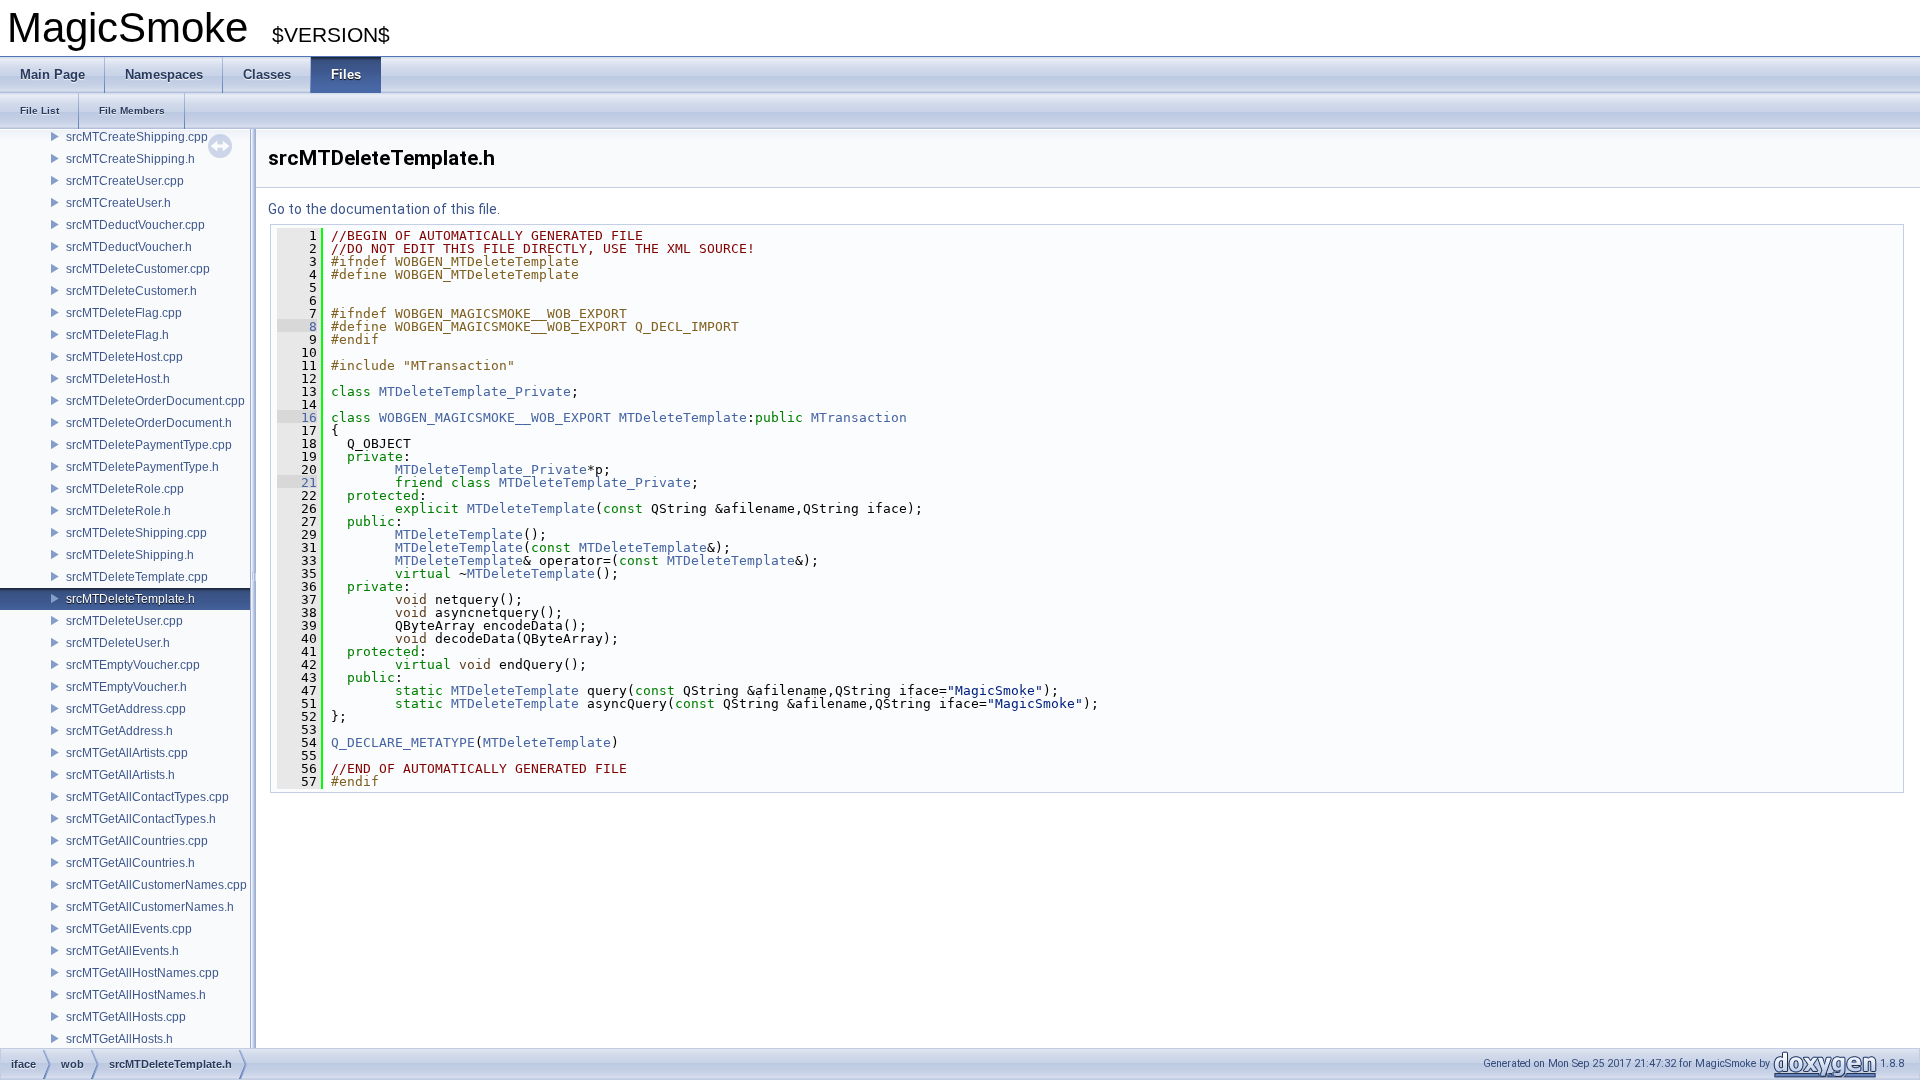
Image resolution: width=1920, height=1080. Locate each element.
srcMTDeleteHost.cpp (124, 357)
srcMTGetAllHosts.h (119, 1039)
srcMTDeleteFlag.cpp (124, 313)
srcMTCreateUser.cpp (125, 181)
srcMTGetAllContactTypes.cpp (147, 797)
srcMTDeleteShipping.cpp (136, 533)
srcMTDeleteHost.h (118, 379)
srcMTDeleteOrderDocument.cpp (155, 401)
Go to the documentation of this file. (384, 209)
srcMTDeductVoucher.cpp (135, 225)
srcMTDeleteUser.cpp (124, 621)
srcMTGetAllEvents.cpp (129, 929)
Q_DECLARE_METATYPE (403, 742)
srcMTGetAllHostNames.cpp (142, 973)
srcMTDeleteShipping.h (130, 555)
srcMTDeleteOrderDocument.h (149, 423)
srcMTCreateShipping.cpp (137, 137)
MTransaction (859, 417)
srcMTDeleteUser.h (118, 643)
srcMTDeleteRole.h (118, 511)
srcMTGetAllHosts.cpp (126, 1017)
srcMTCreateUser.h (118, 203)
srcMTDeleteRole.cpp (125, 489)
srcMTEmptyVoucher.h (126, 687)
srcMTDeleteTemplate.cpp (137, 577)
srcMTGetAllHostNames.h (136, 995)
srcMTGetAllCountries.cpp (137, 841)
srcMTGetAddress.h (119, 731)
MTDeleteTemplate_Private (475, 391)
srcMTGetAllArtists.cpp (127, 753)
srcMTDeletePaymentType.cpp (149, 445)
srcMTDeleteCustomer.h (131, 291)
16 (297, 417)
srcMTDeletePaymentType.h (142, 467)
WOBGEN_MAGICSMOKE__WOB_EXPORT (495, 417)
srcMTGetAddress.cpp (126, 709)
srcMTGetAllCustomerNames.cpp (156, 885)
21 (297, 482)
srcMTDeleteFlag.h (117, 335)
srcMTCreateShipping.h (130, 159)
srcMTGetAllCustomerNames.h (150, 907)
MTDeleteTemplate (683, 417)
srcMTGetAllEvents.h (122, 951)
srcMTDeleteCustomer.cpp (138, 269)
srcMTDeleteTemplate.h (130, 599)
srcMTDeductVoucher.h (129, 247)
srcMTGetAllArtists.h (120, 775)
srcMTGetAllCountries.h (130, 863)
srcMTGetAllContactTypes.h (141, 819)
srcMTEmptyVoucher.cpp (133, 665)
